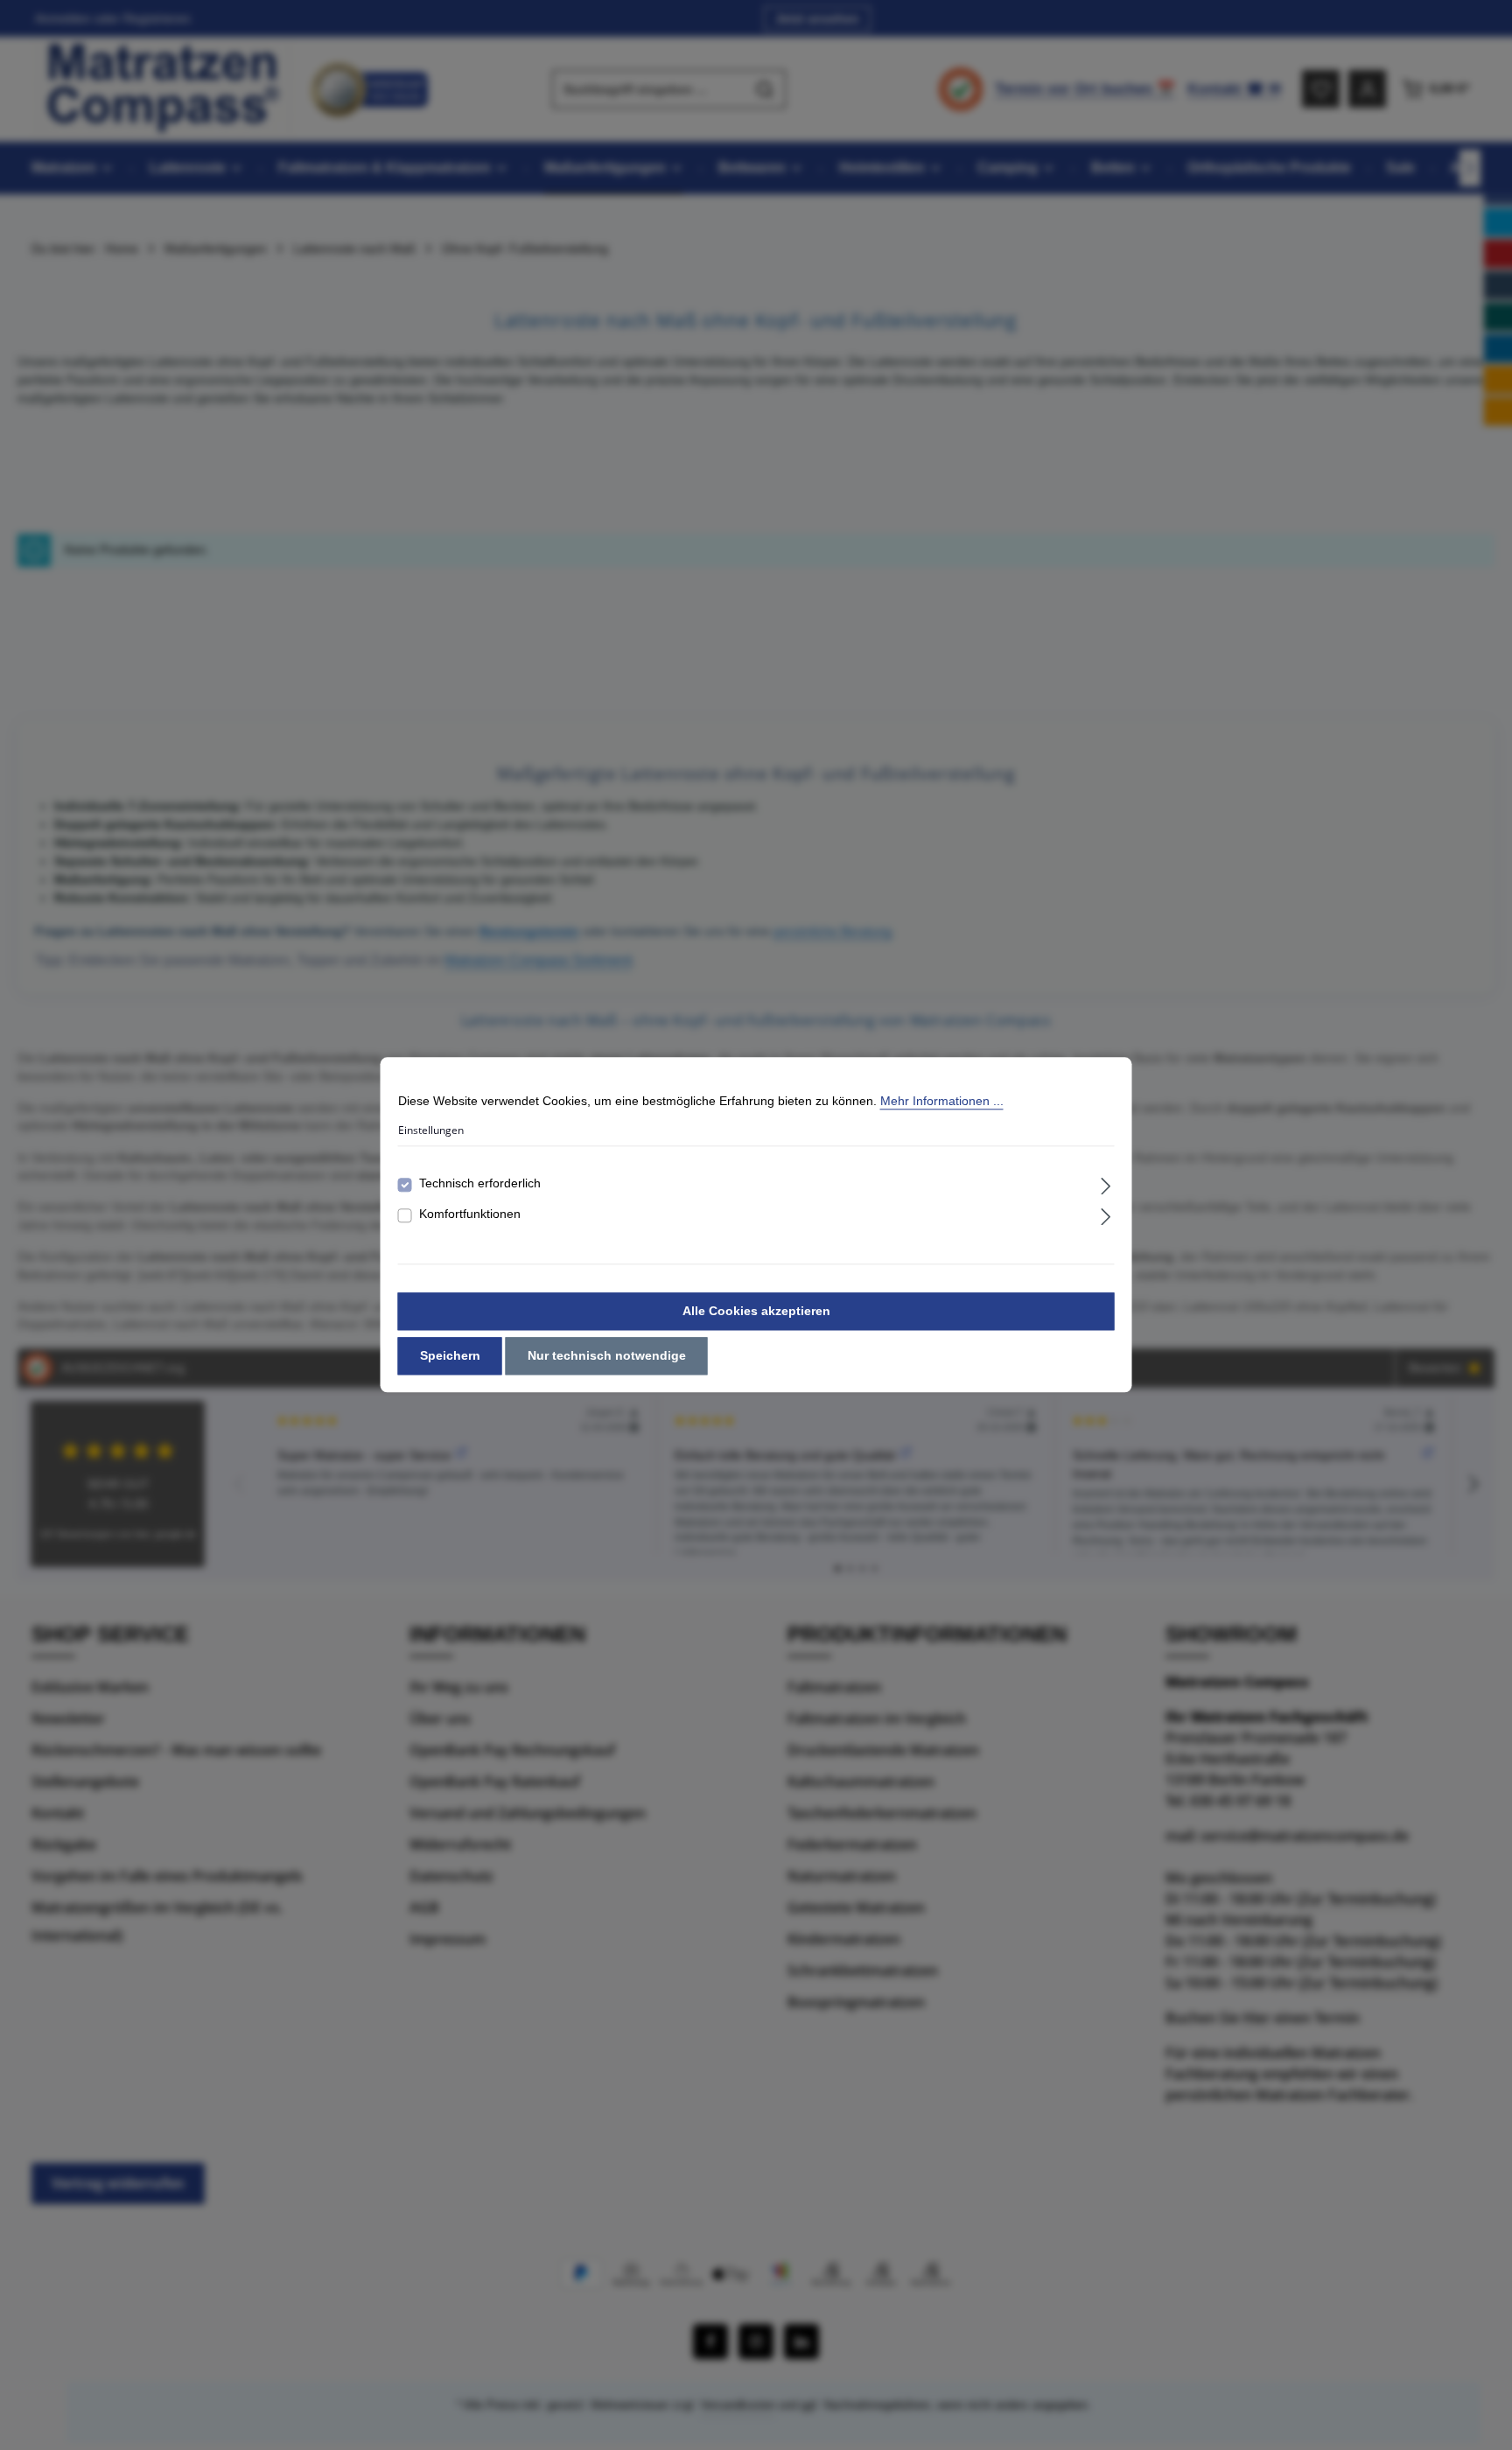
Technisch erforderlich (480, 1184)
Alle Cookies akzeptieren (756, 1312)
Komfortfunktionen (470, 1214)
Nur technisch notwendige (607, 1356)
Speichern (450, 1356)
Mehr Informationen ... (942, 1101)
